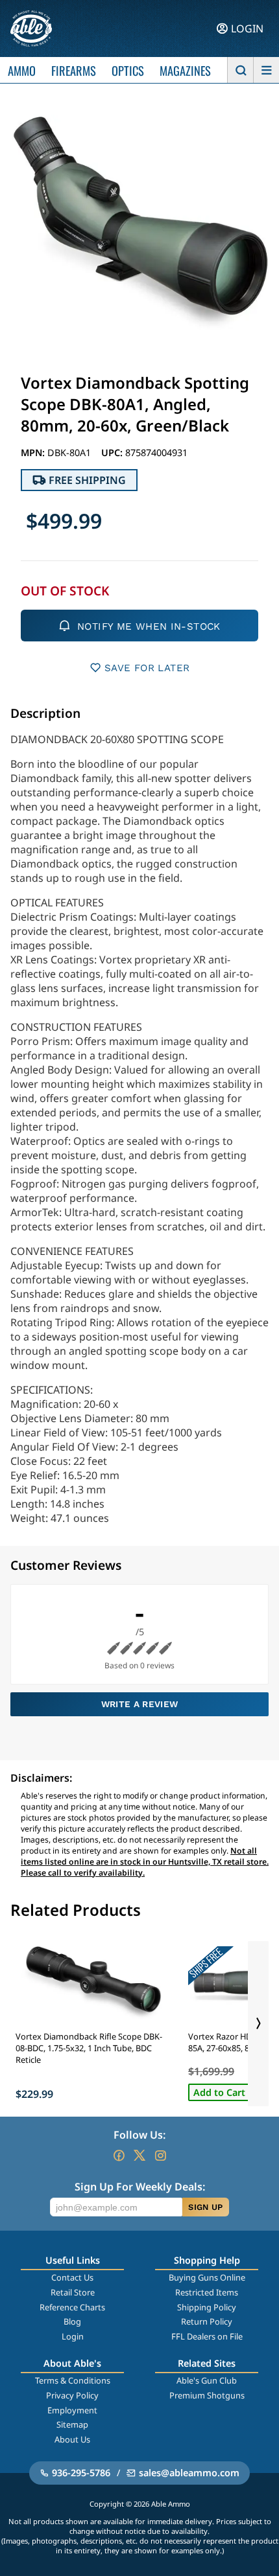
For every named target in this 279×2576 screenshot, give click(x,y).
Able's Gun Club (207, 2380)
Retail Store (73, 2292)
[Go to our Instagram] (160, 2156)
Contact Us (72, 2277)
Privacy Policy (72, 2395)
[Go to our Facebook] (119, 2156)
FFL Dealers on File (207, 2336)
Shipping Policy (207, 2307)
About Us (72, 2439)
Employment (72, 2410)
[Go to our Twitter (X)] (139, 2156)
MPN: (34, 453)
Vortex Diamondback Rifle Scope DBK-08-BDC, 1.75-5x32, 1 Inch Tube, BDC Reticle (89, 2048)
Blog (72, 2321)
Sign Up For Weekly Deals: (140, 2187)
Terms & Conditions (73, 2380)
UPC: (113, 453)
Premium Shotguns (207, 2395)
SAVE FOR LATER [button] (147, 668)
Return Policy (207, 2321)
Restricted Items (207, 2292)
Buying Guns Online (207, 2277)
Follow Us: (139, 2135)
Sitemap (72, 2424)
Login (73, 2336)
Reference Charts (72, 2307)
